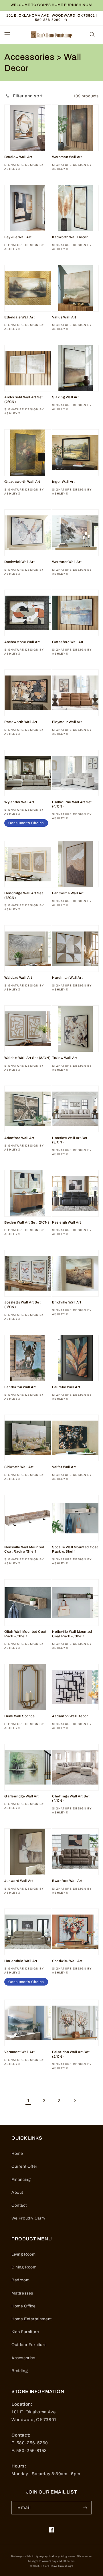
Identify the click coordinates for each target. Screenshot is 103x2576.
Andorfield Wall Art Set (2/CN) (24, 399)
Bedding (20, 2371)
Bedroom (20, 2280)
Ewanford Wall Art (67, 1881)
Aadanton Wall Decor (70, 1716)
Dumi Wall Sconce (20, 1716)
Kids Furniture (25, 2332)
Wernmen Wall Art (67, 157)
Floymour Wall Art (67, 722)
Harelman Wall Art (67, 978)
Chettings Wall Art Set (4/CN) (71, 1799)
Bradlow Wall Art (18, 157)
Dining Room (24, 2267)
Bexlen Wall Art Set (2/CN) (27, 1222)
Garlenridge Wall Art (22, 1796)
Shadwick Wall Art (67, 1961)
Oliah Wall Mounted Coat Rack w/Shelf (25, 1634)
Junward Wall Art (19, 1881)
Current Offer (24, 2166)
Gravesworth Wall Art (22, 482)
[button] (7, 35)
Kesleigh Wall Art (67, 1222)
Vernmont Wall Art (19, 2052)
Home (17, 2153)
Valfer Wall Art (64, 1467)
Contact (19, 2205)
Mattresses (22, 2293)
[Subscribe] (85, 2508)
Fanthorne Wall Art (68, 893)
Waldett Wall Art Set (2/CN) (27, 1058)
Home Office (24, 2306)
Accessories (23, 2358)
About (17, 2192)
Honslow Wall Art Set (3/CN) (70, 1140)
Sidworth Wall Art (19, 1467)
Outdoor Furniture (29, 2345)
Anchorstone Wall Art (22, 642)
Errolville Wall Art (67, 1302)
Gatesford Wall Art (68, 642)
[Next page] (75, 2101)
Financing (21, 2180)
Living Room (24, 2254)
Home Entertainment (32, 2319)
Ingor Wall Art (63, 482)
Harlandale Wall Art (21, 1961)
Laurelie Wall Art (66, 1387)
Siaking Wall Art (66, 397)
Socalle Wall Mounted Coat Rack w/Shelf (75, 1549)
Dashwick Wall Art (19, 562)
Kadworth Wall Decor (70, 237)
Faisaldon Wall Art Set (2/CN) (71, 2054)
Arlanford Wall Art (19, 1138)
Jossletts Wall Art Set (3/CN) (22, 1305)
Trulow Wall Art (65, 1058)
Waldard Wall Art (18, 978)
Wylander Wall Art (19, 802)
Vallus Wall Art (64, 317)
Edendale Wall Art (19, 317)
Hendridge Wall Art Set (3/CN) (24, 895)
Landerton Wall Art (20, 1387)
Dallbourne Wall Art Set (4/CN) (72, 804)
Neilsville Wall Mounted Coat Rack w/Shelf (24, 1549)
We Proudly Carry (28, 2218)
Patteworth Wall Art (21, 722)
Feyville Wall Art (18, 237)
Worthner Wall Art (67, 562)
